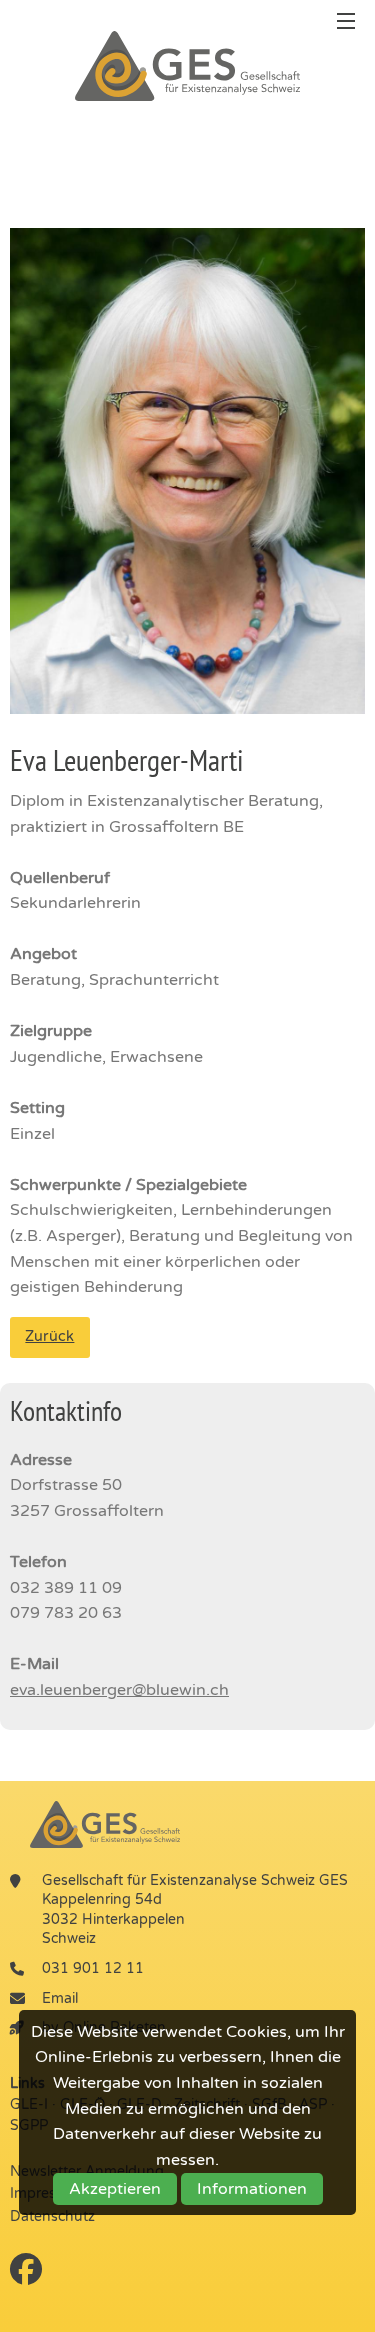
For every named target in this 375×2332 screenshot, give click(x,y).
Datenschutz (52, 2216)
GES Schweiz (188, 66)
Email (60, 1998)
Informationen (252, 2189)
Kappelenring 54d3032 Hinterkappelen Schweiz (113, 1919)
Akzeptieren (115, 2189)
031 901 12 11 (93, 1968)
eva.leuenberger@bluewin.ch (119, 1690)
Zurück (49, 1336)
